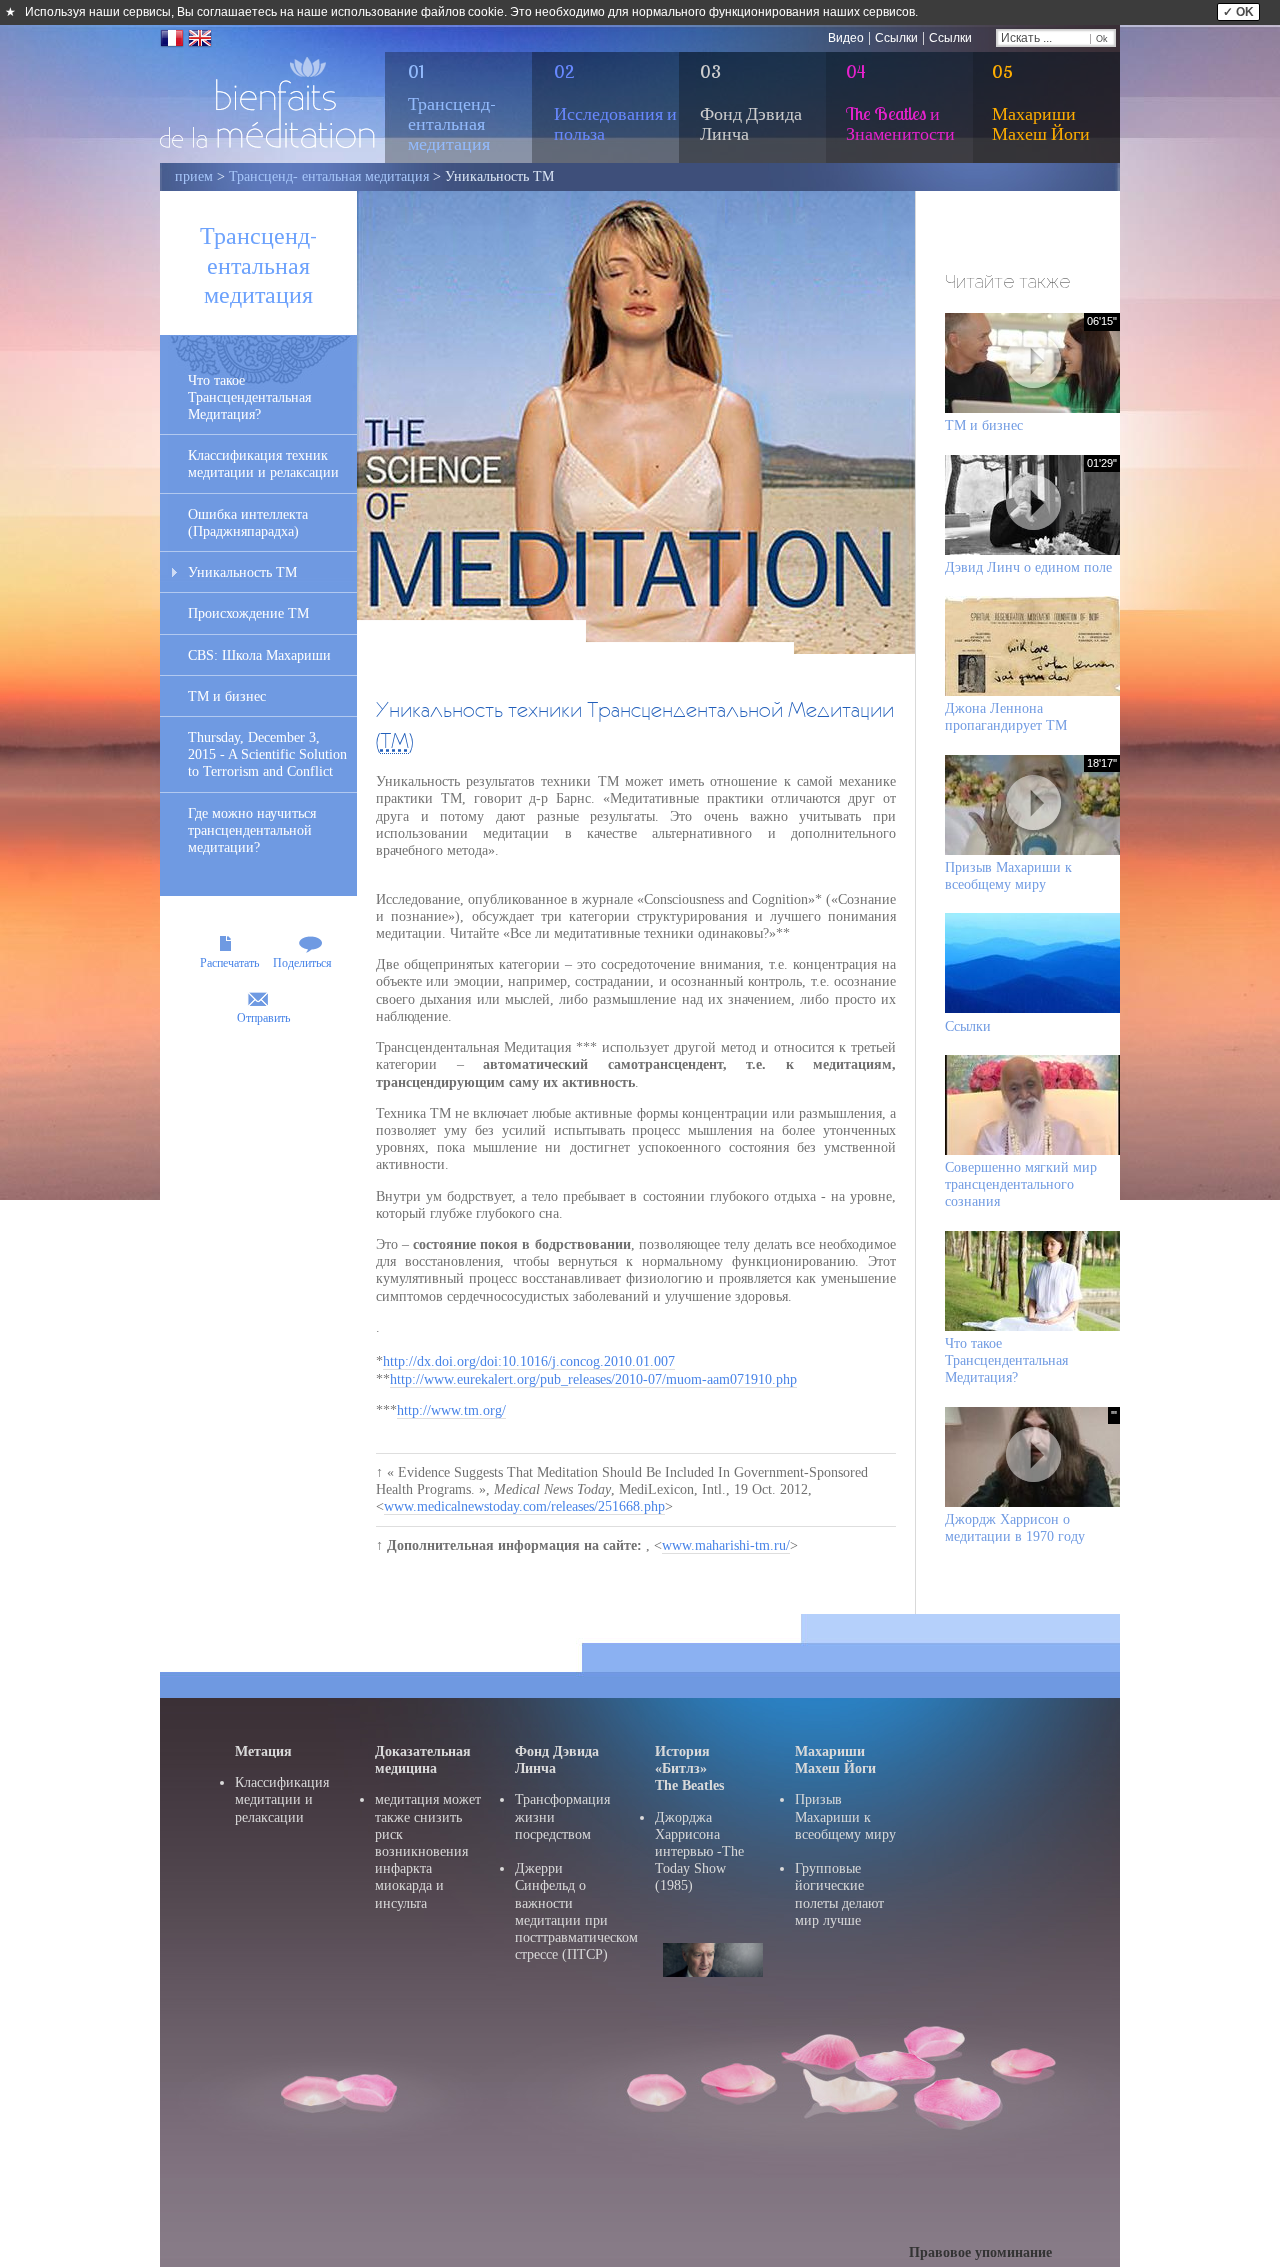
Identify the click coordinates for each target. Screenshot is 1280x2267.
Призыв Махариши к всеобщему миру (845, 1816)
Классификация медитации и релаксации (282, 1799)
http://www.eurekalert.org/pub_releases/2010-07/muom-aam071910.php (593, 1379)
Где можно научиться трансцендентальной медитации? (252, 830)
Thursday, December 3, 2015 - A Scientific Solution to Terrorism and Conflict (267, 754)
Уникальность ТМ (242, 572)
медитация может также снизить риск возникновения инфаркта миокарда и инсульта (428, 1851)
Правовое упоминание (980, 2252)
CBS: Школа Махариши (259, 655)
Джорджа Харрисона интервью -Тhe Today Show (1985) (699, 1852)
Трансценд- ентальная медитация (329, 176)
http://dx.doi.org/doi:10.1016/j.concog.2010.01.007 (529, 1361)
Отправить (263, 1018)
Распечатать (229, 963)
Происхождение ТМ (248, 613)
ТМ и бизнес (227, 696)
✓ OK (1238, 12)
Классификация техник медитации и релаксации (263, 464)
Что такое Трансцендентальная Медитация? (249, 397)
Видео (846, 38)
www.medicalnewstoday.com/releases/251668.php (524, 1506)
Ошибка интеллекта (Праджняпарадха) (248, 523)
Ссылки (896, 38)
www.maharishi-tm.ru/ (726, 1545)
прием (194, 176)
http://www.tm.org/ (451, 1410)
